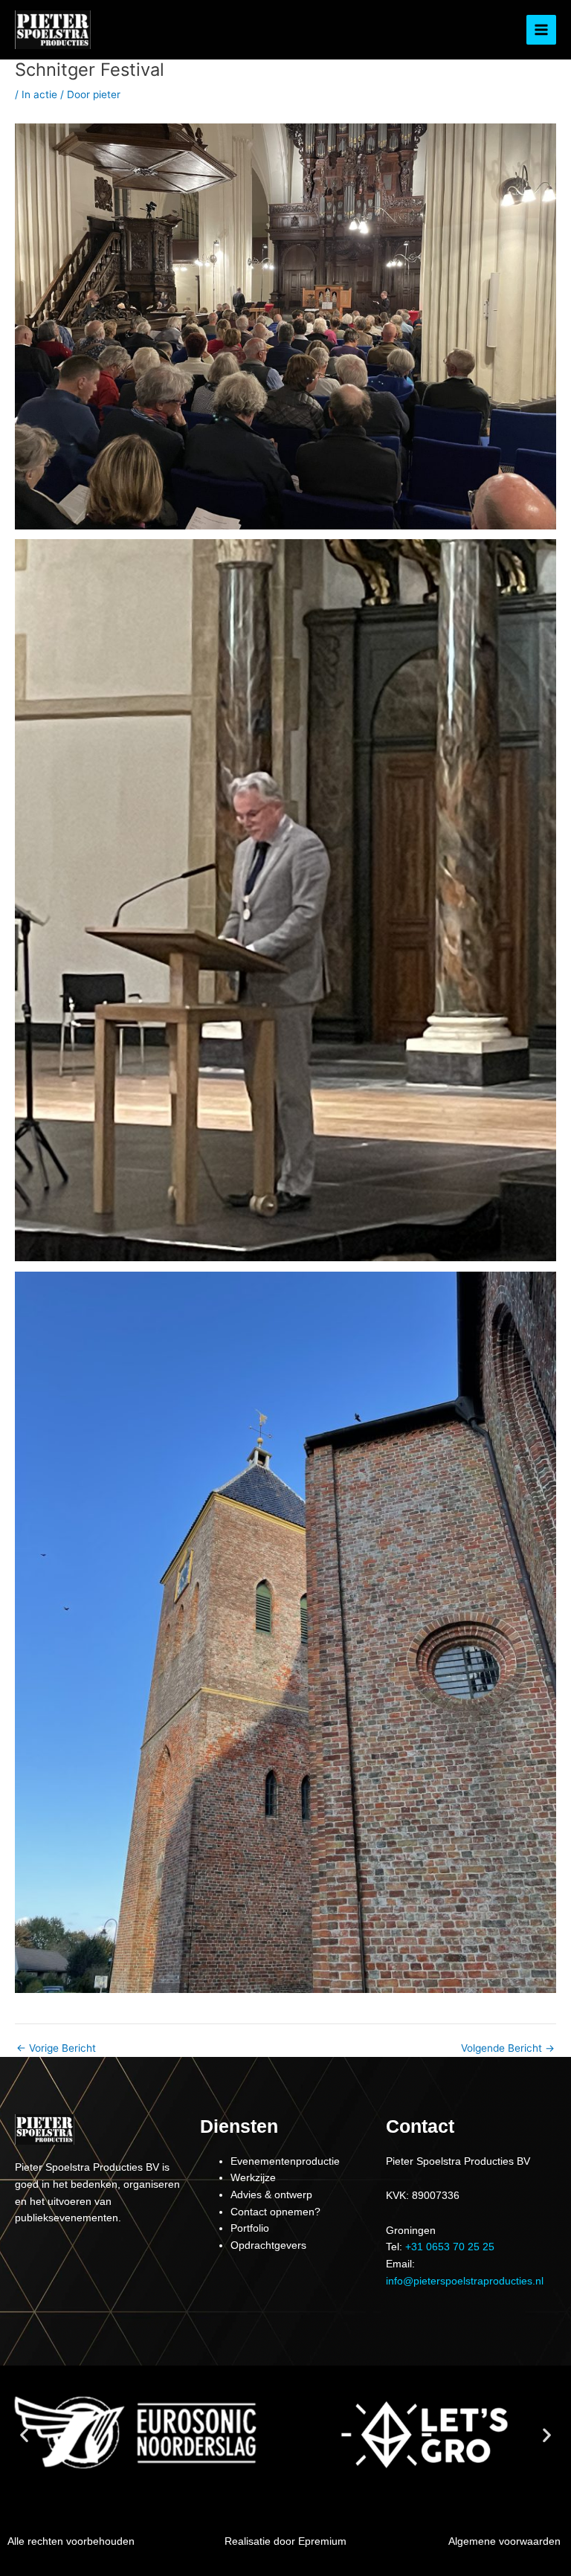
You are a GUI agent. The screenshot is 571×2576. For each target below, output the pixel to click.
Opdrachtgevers (268, 2245)
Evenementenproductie (285, 2161)
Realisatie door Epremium (285, 2541)
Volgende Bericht (508, 2049)
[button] (24, 2435)
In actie (39, 94)
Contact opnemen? (275, 2212)
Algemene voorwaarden (504, 2541)
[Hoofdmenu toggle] (542, 30)
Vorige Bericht (56, 2049)
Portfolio (250, 2228)
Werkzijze (253, 2178)
